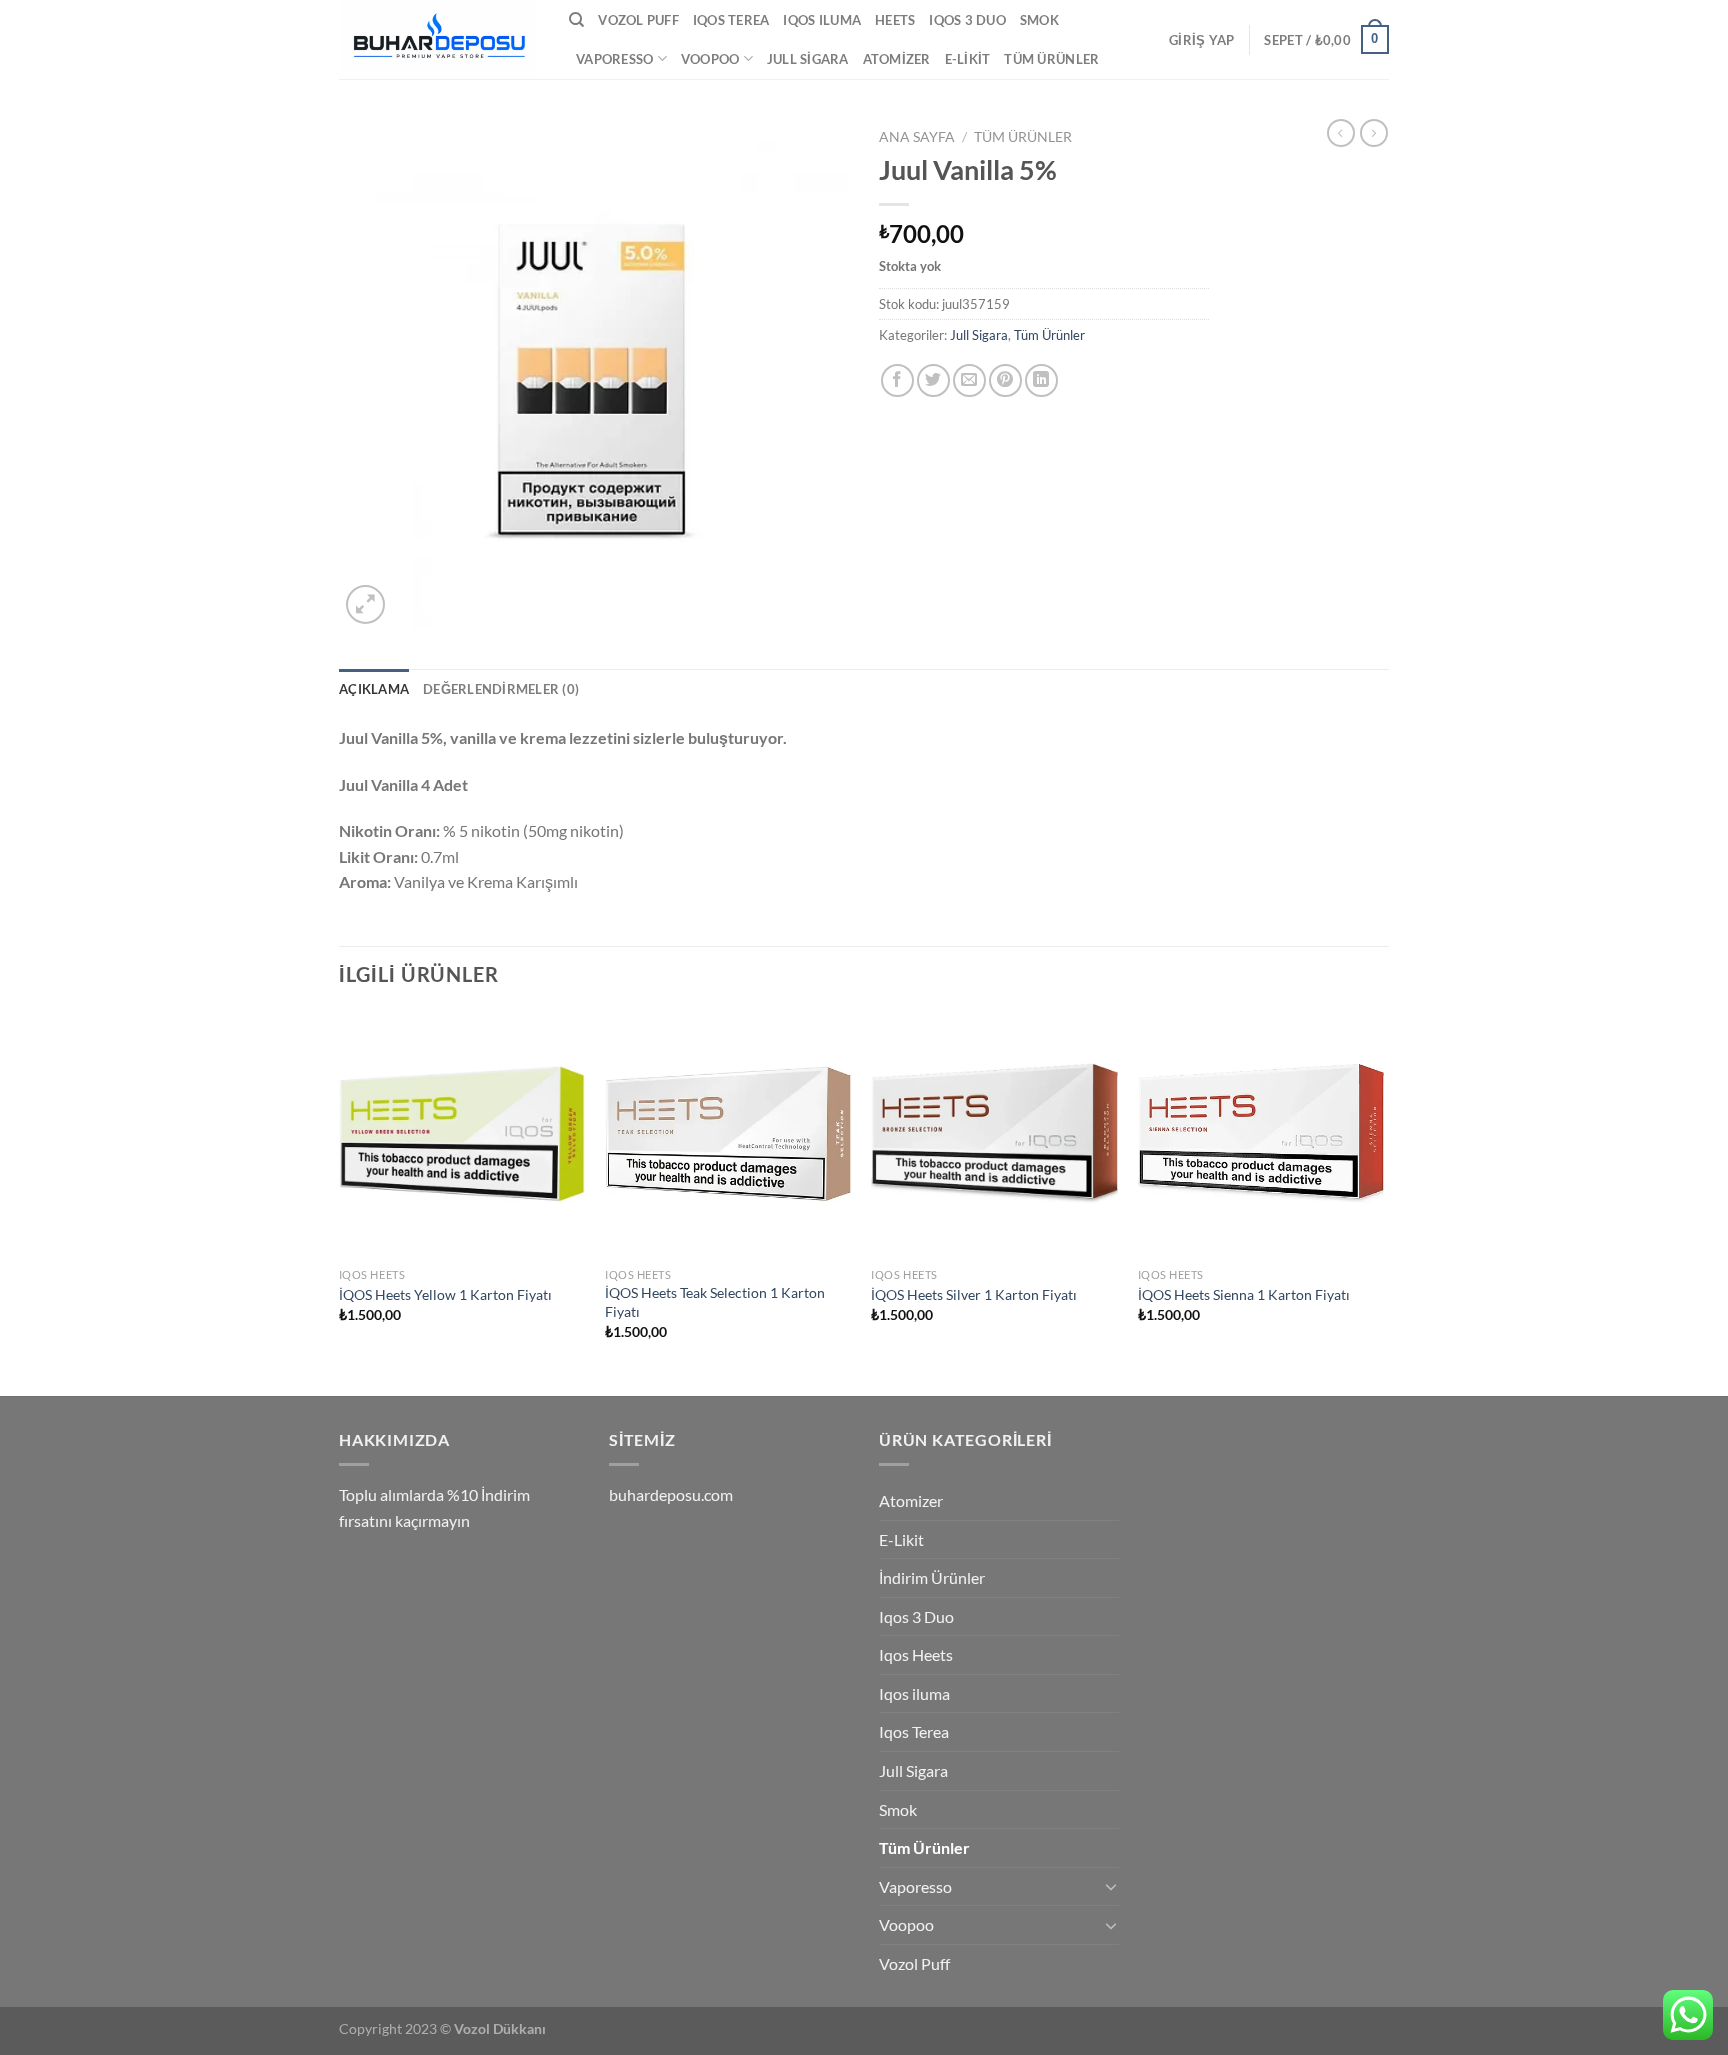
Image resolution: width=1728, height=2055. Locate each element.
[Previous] (340, 1201)
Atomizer (897, 59)
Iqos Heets (916, 1654)
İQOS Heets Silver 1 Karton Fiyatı (974, 1294)
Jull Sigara (808, 59)
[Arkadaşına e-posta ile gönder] (969, 380)
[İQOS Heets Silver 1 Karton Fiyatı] (994, 1134)
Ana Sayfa (917, 137)
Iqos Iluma (822, 20)
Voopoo (710, 59)
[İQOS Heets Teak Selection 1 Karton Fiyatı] (728, 1134)
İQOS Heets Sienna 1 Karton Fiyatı (1244, 1294)
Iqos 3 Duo (967, 20)
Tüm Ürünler (1051, 59)
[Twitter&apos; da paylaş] (933, 380)
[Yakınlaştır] (365, 604)
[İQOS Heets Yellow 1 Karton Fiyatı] (462, 1134)
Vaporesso (614, 59)
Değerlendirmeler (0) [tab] (501, 689)
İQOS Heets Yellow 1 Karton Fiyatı (445, 1294)
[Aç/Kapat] (1111, 1886)
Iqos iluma (914, 1693)
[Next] (1383, 1201)
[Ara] (576, 20)
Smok (1039, 20)
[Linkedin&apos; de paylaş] (1041, 380)
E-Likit (968, 59)
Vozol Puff (638, 20)
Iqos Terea (731, 20)
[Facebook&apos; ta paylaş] (897, 380)
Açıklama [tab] (374, 689)
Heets (895, 20)
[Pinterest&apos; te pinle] (1005, 380)
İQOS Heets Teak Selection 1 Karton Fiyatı (715, 1302)
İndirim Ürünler (932, 1577)
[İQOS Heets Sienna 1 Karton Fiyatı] (1261, 1134)
